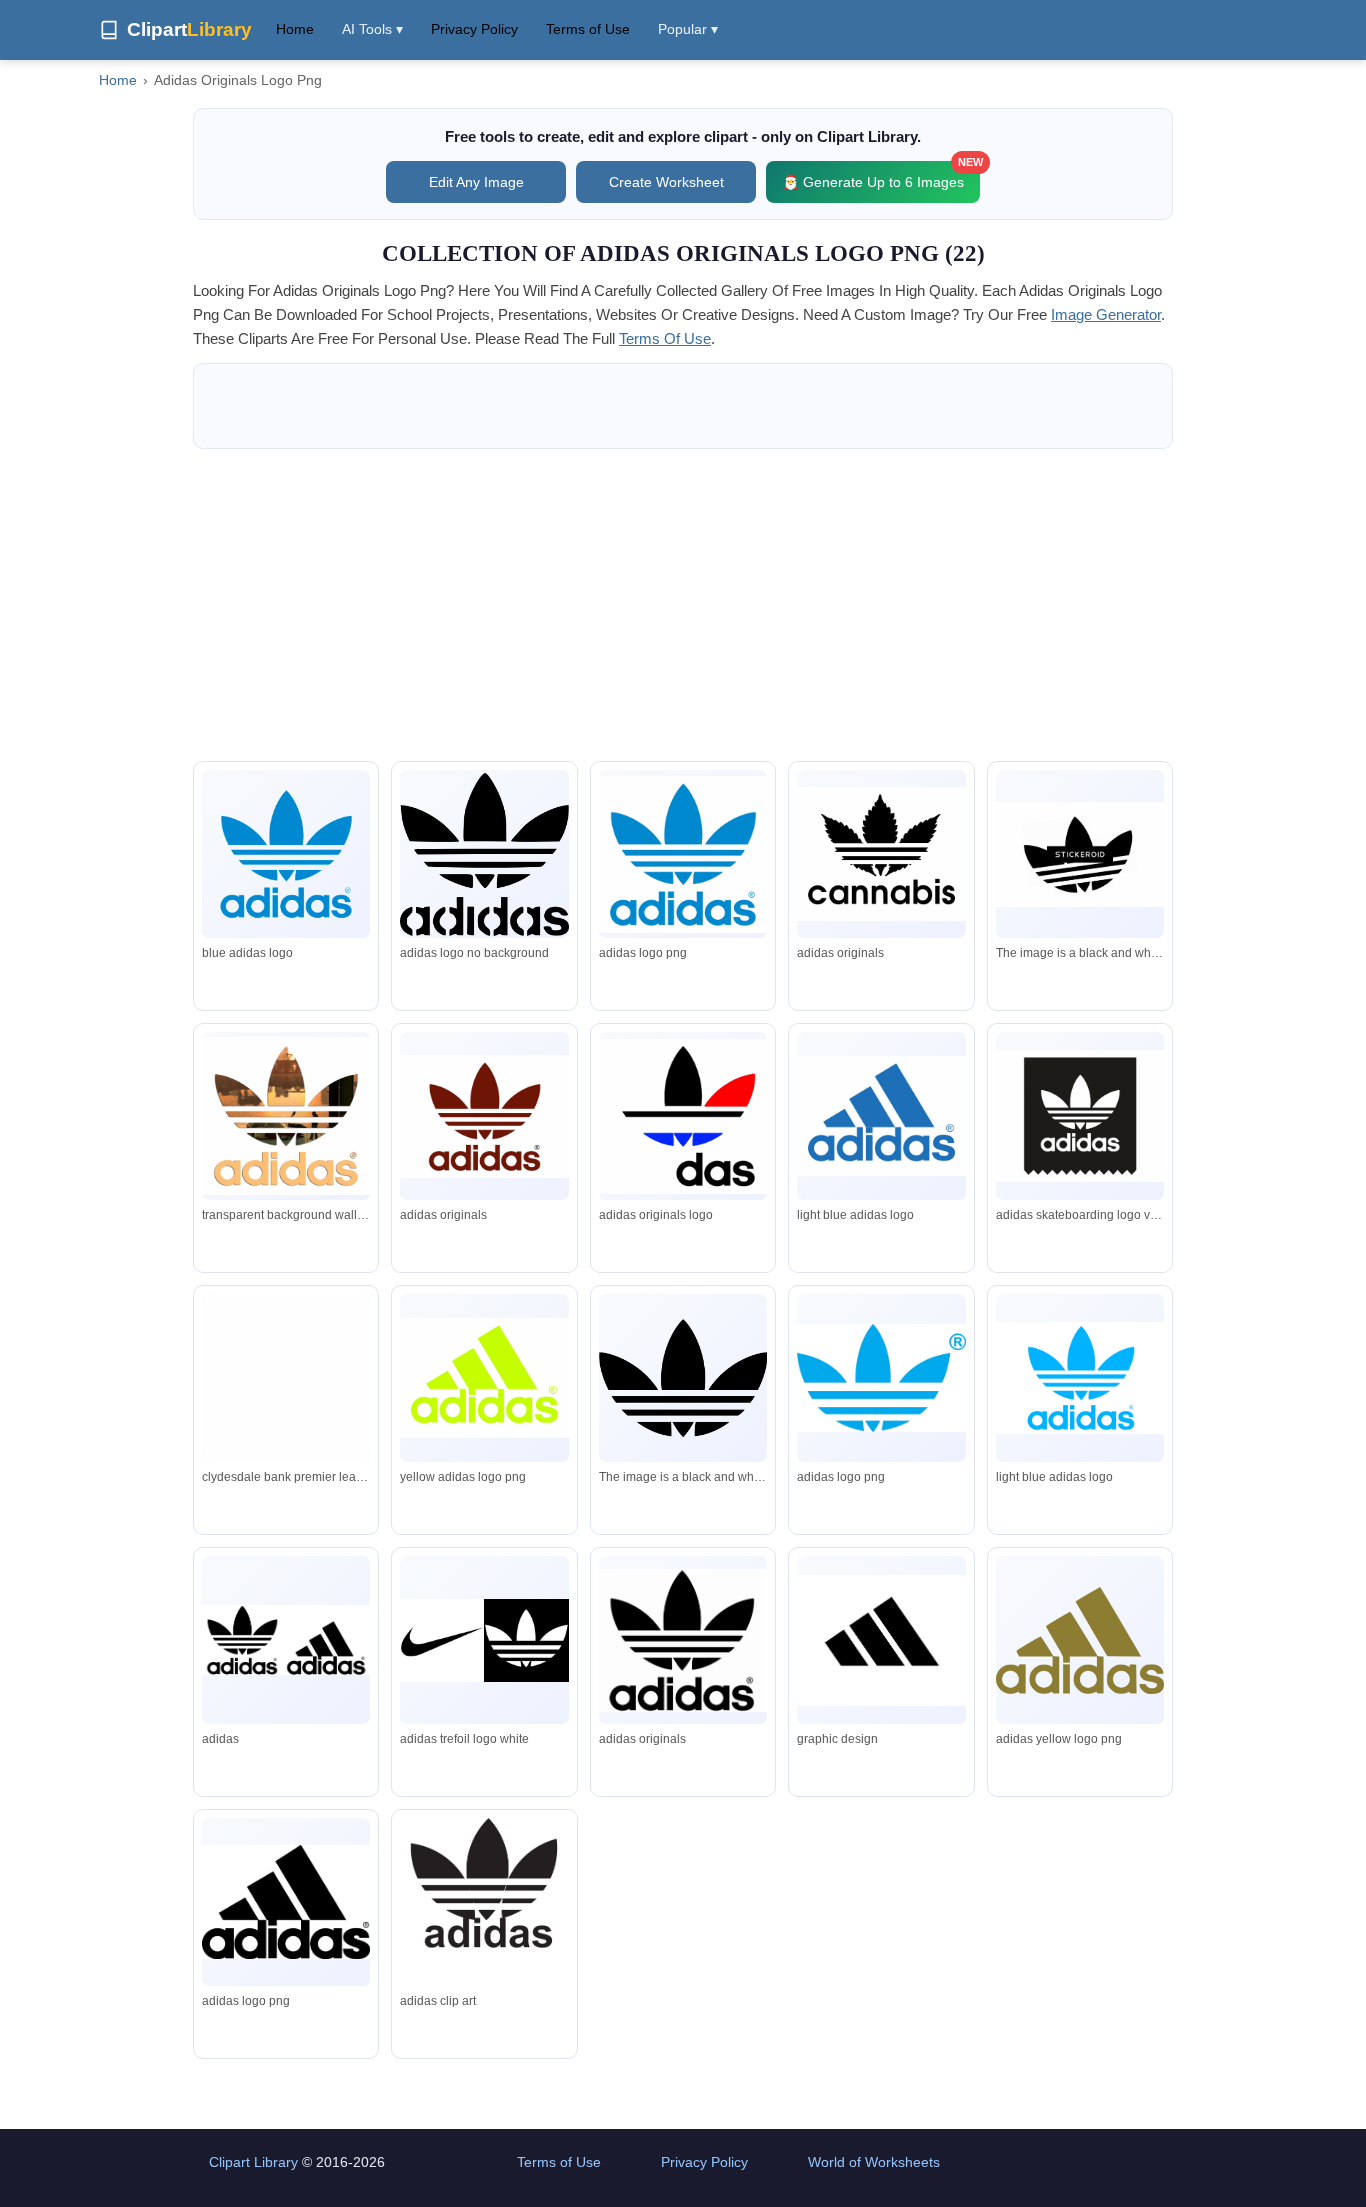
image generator (1106, 314)
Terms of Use (588, 29)
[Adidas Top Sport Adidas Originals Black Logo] (683, 1116)
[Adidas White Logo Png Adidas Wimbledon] (286, 1436)
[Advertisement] (683, 605)
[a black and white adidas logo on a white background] (1080, 854)
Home (295, 29)
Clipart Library (253, 2162)
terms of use (665, 338)
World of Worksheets (874, 2162)
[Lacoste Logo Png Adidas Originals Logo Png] (683, 854)
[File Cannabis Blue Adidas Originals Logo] (881, 854)
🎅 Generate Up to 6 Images (881, 175)
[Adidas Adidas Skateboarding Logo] (1080, 1116)
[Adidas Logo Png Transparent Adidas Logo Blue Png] (881, 1115)
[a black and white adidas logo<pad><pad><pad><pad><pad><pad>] (683, 1378)
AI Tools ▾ (372, 29)
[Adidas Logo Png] (484, 1377)
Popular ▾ (688, 29)
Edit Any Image (476, 182)
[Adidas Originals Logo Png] (286, 1116)
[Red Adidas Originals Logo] (484, 1116)
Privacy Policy (474, 29)
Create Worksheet (666, 182)
